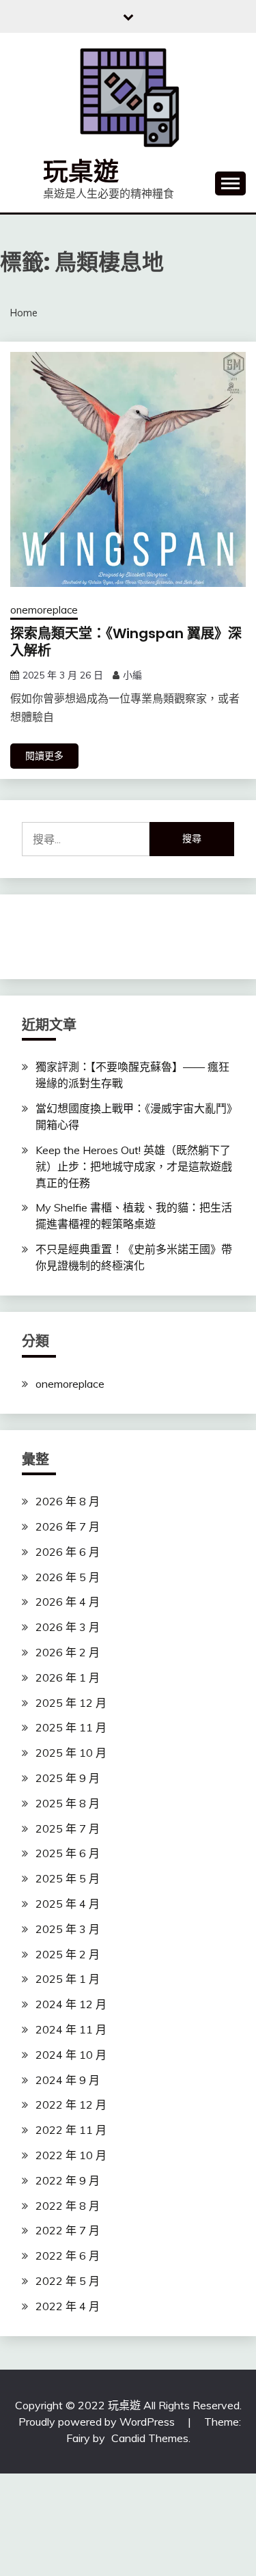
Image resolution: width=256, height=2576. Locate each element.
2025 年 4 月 (68, 1904)
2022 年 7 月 (68, 2230)
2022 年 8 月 (68, 2206)
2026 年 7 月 (68, 1526)
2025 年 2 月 (68, 1954)
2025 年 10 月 (71, 1753)
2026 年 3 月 (68, 1627)
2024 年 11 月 (71, 2029)
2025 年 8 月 (68, 1803)
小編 (132, 675)
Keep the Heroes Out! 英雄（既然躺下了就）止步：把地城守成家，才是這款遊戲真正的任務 (134, 1166)
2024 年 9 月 (68, 2080)
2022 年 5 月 (68, 2281)
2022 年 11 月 (71, 2130)
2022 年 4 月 (68, 2306)
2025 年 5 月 (68, 1878)
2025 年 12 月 (71, 1703)
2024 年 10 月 (71, 2055)
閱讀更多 (44, 756)
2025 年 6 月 (68, 1853)
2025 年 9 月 (68, 1778)
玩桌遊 (81, 172)
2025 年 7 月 (68, 1828)
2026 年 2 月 (68, 1652)
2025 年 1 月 (68, 1979)
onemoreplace (44, 610)
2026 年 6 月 (68, 1552)
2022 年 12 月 (71, 2105)
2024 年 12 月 (71, 2004)
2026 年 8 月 (68, 1501)
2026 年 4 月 (68, 1602)
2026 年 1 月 (68, 1677)
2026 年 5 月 (68, 1577)
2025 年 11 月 (71, 1727)
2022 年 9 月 (68, 2180)
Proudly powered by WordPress (98, 2422)
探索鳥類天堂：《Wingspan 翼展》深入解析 (126, 642)
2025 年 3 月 (68, 1929)
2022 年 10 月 (71, 2155)
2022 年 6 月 (68, 2256)
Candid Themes (150, 2438)
